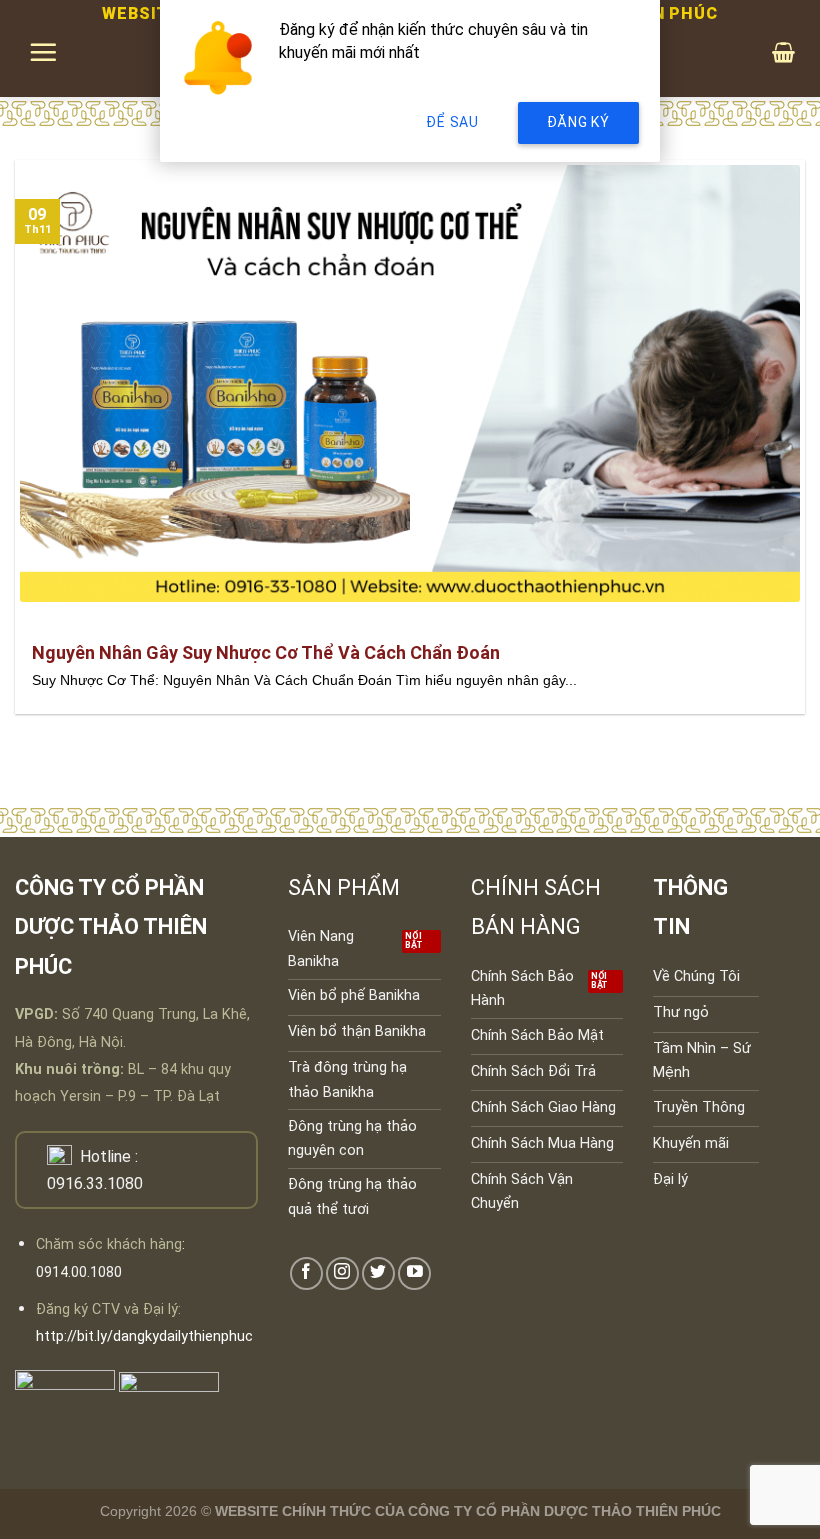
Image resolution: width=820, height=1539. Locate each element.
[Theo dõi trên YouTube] (414, 1273)
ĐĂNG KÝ (578, 122)
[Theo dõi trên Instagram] (342, 1273)
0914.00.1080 (79, 1272)
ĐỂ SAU (452, 122)
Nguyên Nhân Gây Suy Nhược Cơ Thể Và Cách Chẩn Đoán (266, 652)
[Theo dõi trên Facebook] (306, 1273)
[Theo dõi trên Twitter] (378, 1273)
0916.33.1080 (95, 1183)
